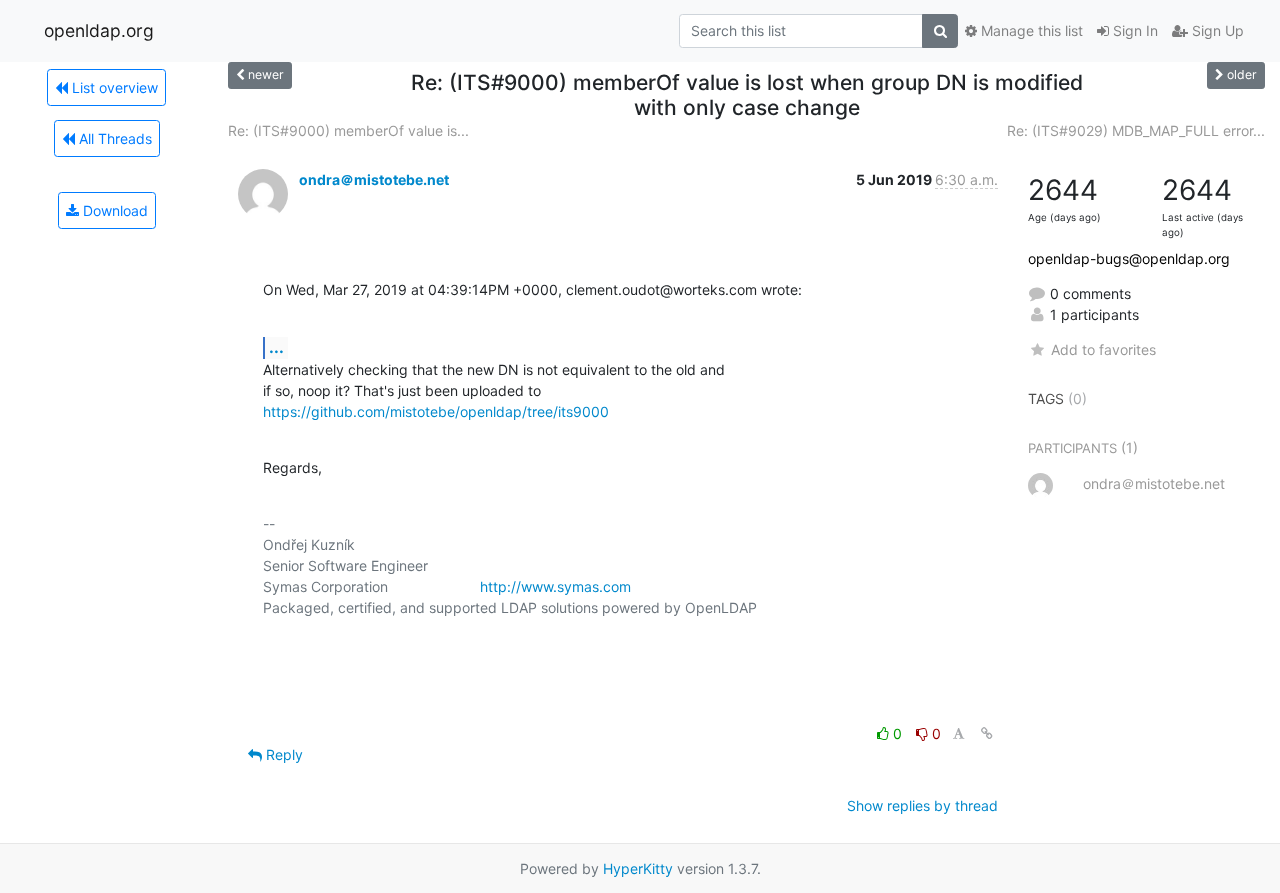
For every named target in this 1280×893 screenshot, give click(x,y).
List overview (113, 87)
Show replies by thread (922, 805)
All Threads (113, 138)
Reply (282, 754)
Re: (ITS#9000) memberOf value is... (348, 130)
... (276, 347)
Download (113, 210)
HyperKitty (638, 868)
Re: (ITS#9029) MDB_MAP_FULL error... (1136, 130)
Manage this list (1030, 30)
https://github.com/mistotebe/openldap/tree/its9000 (436, 411)
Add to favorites (1103, 349)
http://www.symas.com (555, 586)
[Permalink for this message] (987, 733)
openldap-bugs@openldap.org (1129, 258)
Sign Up (1216, 30)
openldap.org (99, 30)
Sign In (1133, 30)
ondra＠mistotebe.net (374, 179)
